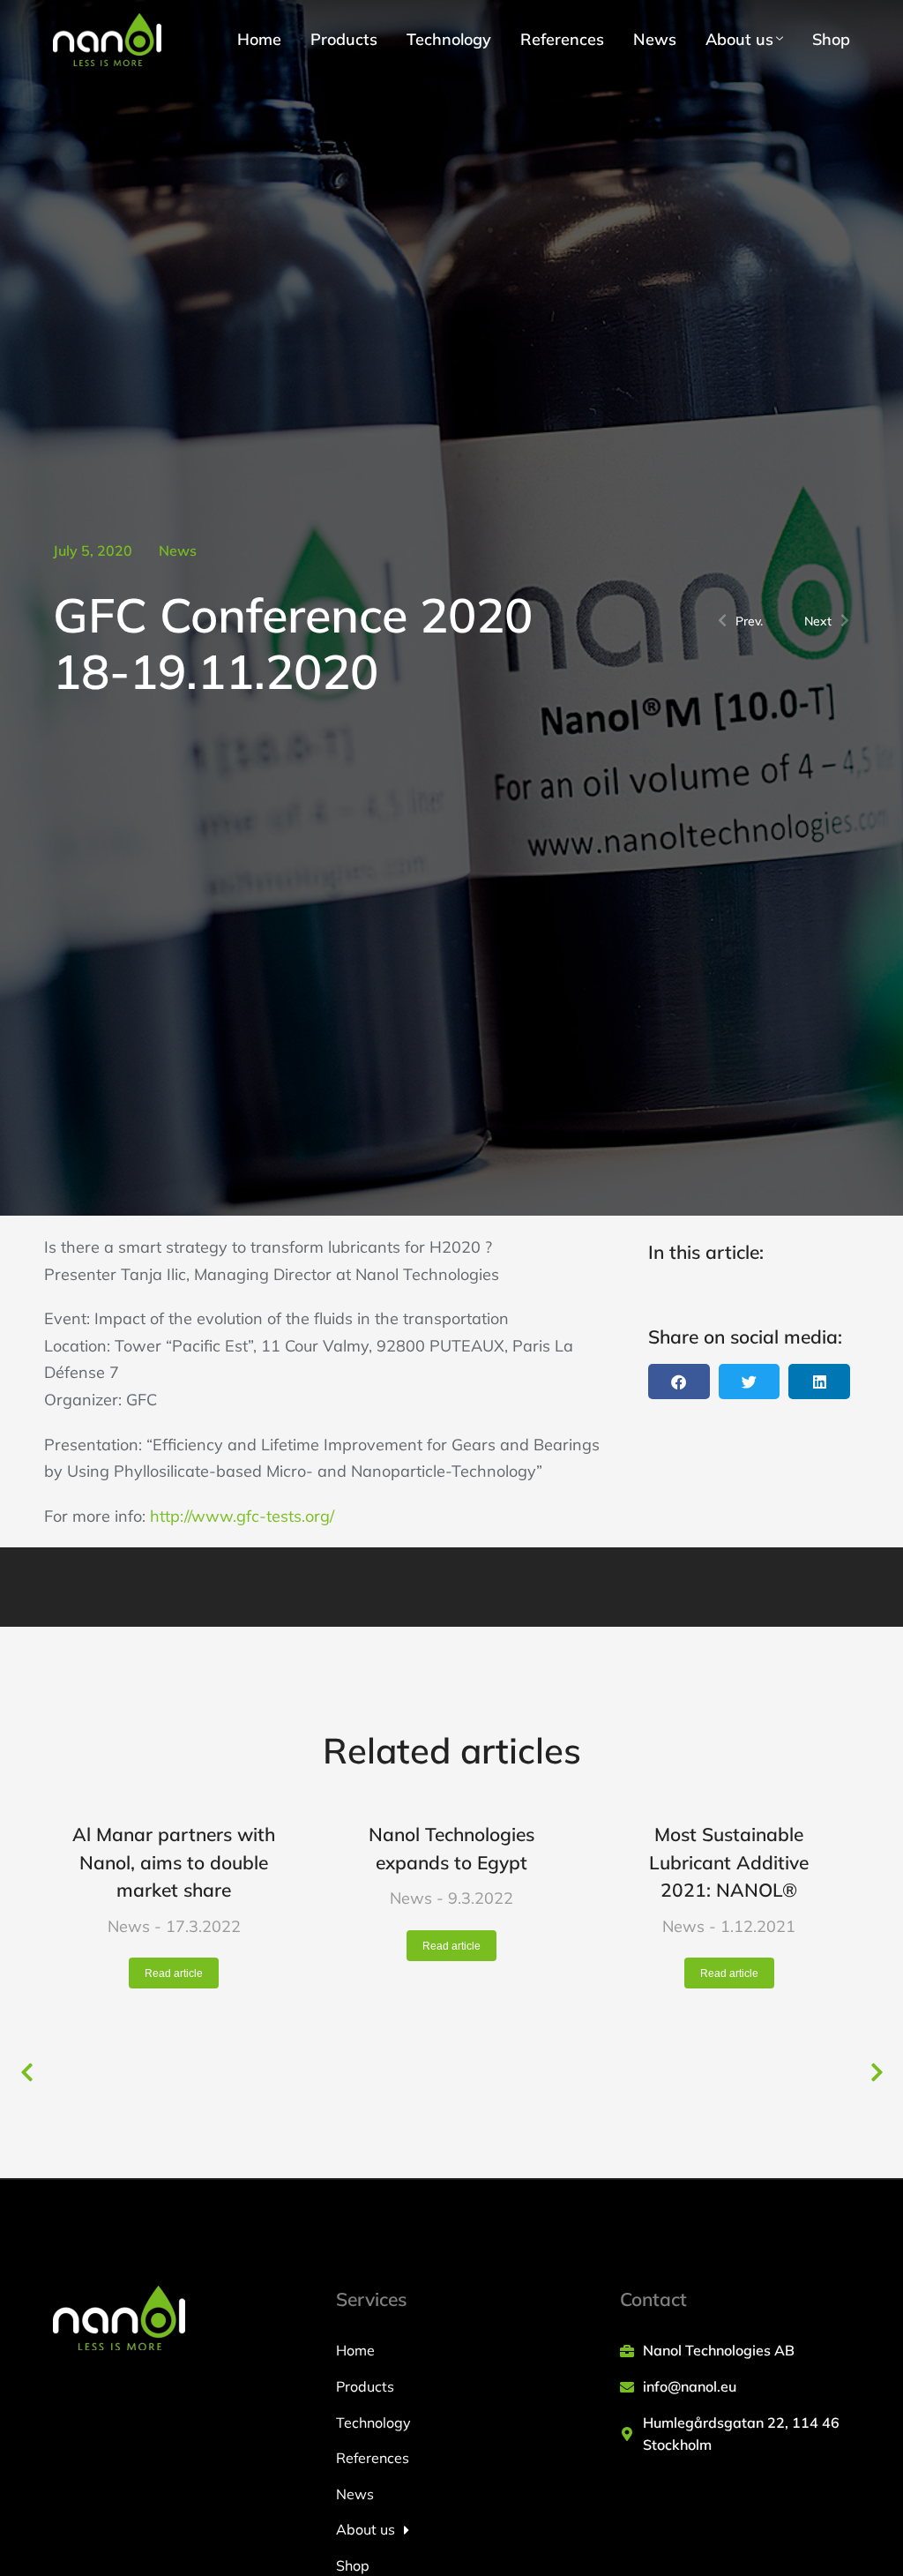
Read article (174, 1973)
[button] (679, 1382)
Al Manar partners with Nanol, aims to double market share (174, 1862)
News (178, 550)
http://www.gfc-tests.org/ (242, 1516)
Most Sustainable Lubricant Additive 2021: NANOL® (729, 1862)
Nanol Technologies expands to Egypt (451, 1848)
